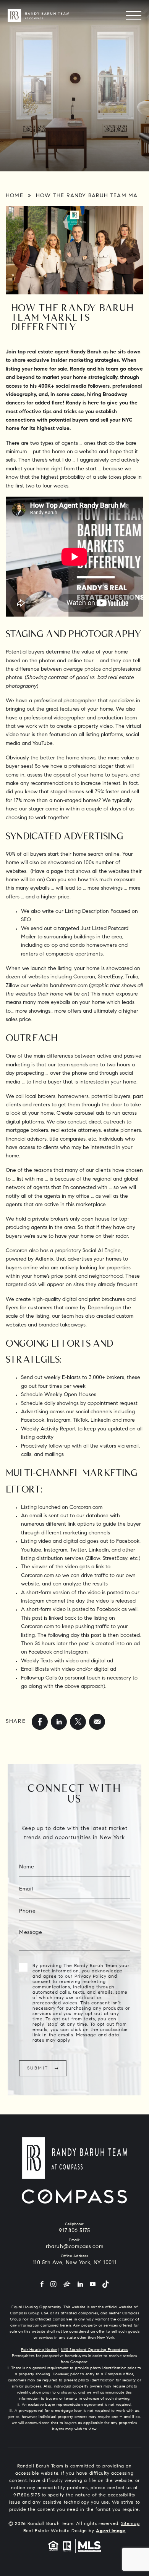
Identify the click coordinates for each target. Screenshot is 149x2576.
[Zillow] (67, 2266)
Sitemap (130, 2505)
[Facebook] (42, 2266)
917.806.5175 (74, 2212)
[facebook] (40, 1722)
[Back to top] (132, 2540)
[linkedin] (59, 1722)
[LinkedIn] (80, 2266)
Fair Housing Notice (39, 2332)
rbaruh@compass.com (75, 2228)
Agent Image (111, 2512)
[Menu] (134, 15)
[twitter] (78, 1722)
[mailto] (97, 1722)
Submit (38, 2068)
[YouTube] (93, 2266)
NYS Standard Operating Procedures (94, 2332)
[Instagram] (53, 2266)
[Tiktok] (105, 2266)
